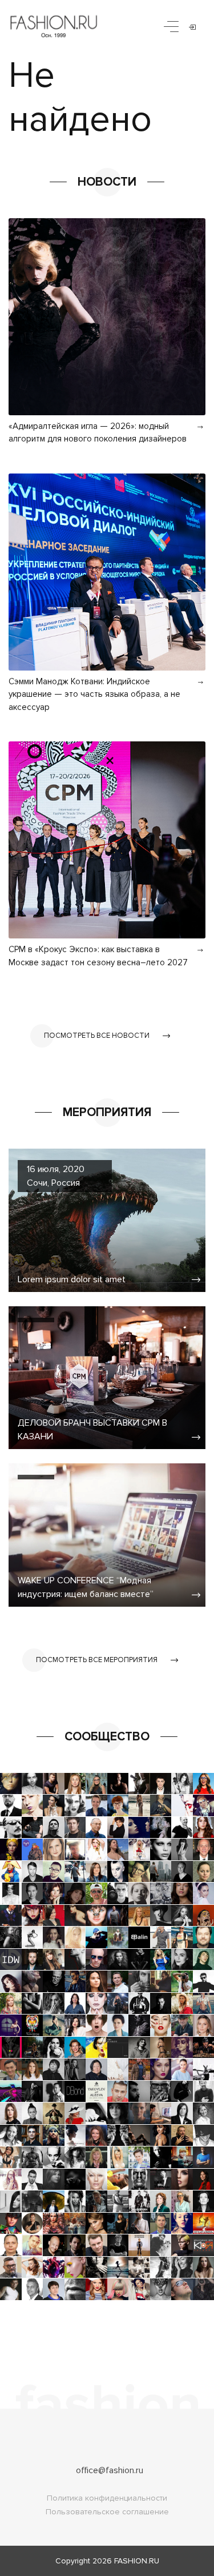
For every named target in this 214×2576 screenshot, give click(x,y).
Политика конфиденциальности (107, 2498)
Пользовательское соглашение (107, 2512)
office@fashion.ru (110, 2470)
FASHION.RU (137, 2561)
